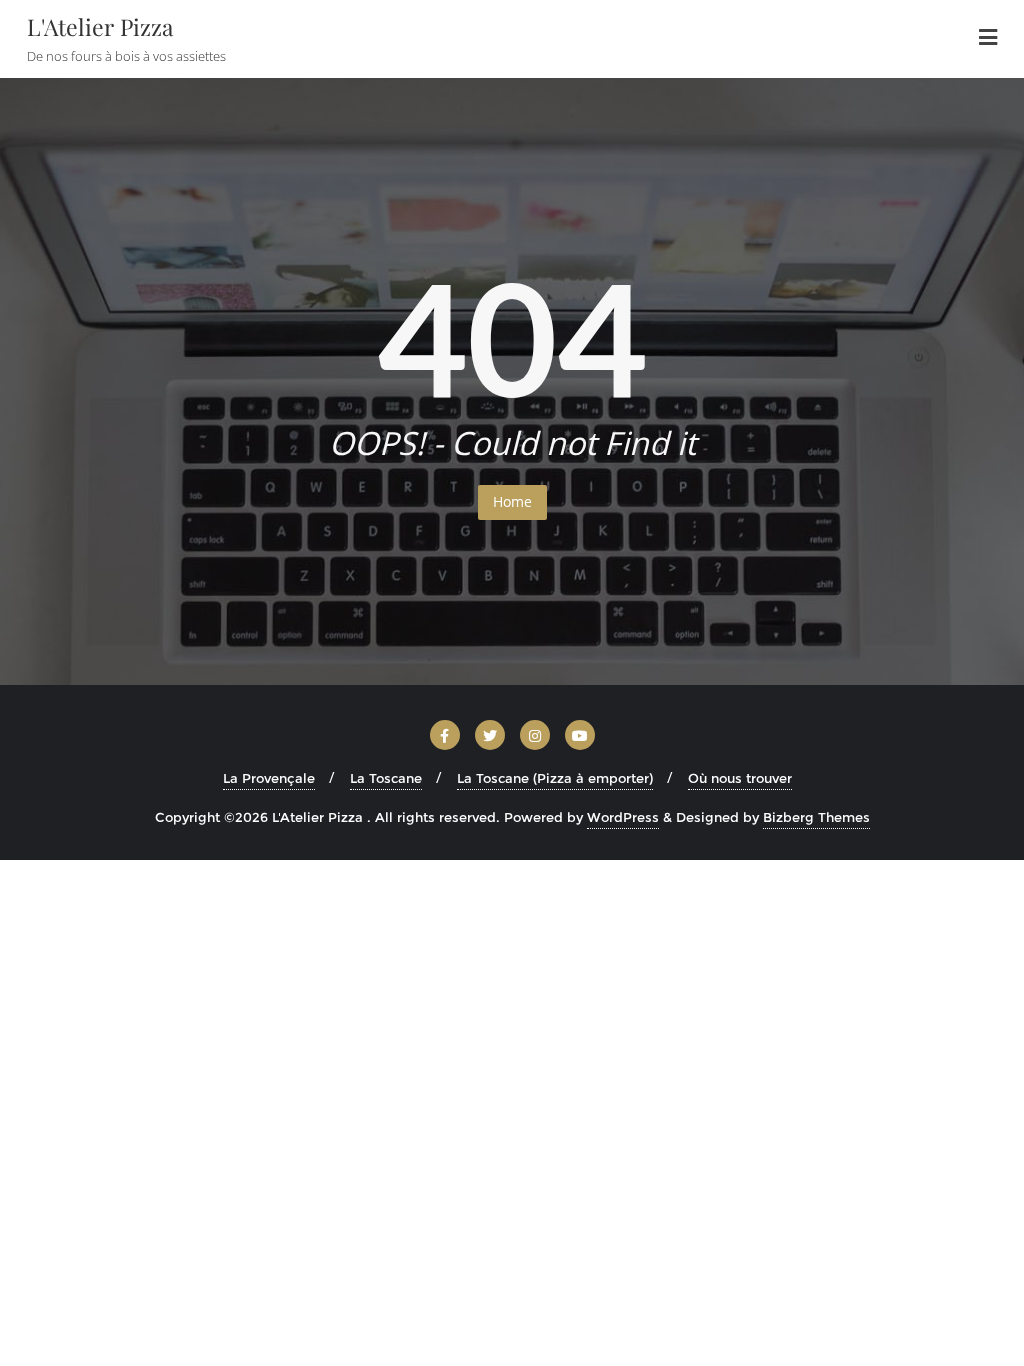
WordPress (623, 817)
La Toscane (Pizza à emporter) (555, 778)
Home (512, 501)
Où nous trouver (740, 778)
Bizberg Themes (816, 817)
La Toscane (386, 778)
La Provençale (269, 778)
